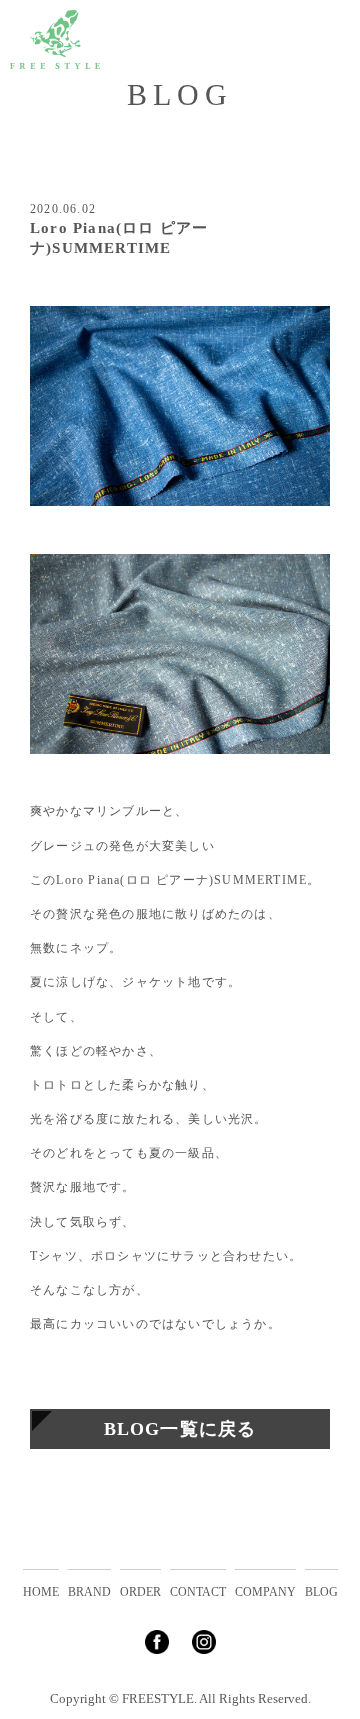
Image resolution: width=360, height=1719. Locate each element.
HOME (41, 1592)
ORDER (140, 1592)
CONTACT (198, 1592)
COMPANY (265, 1592)
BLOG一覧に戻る (180, 1429)
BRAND (89, 1592)
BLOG (321, 1592)
